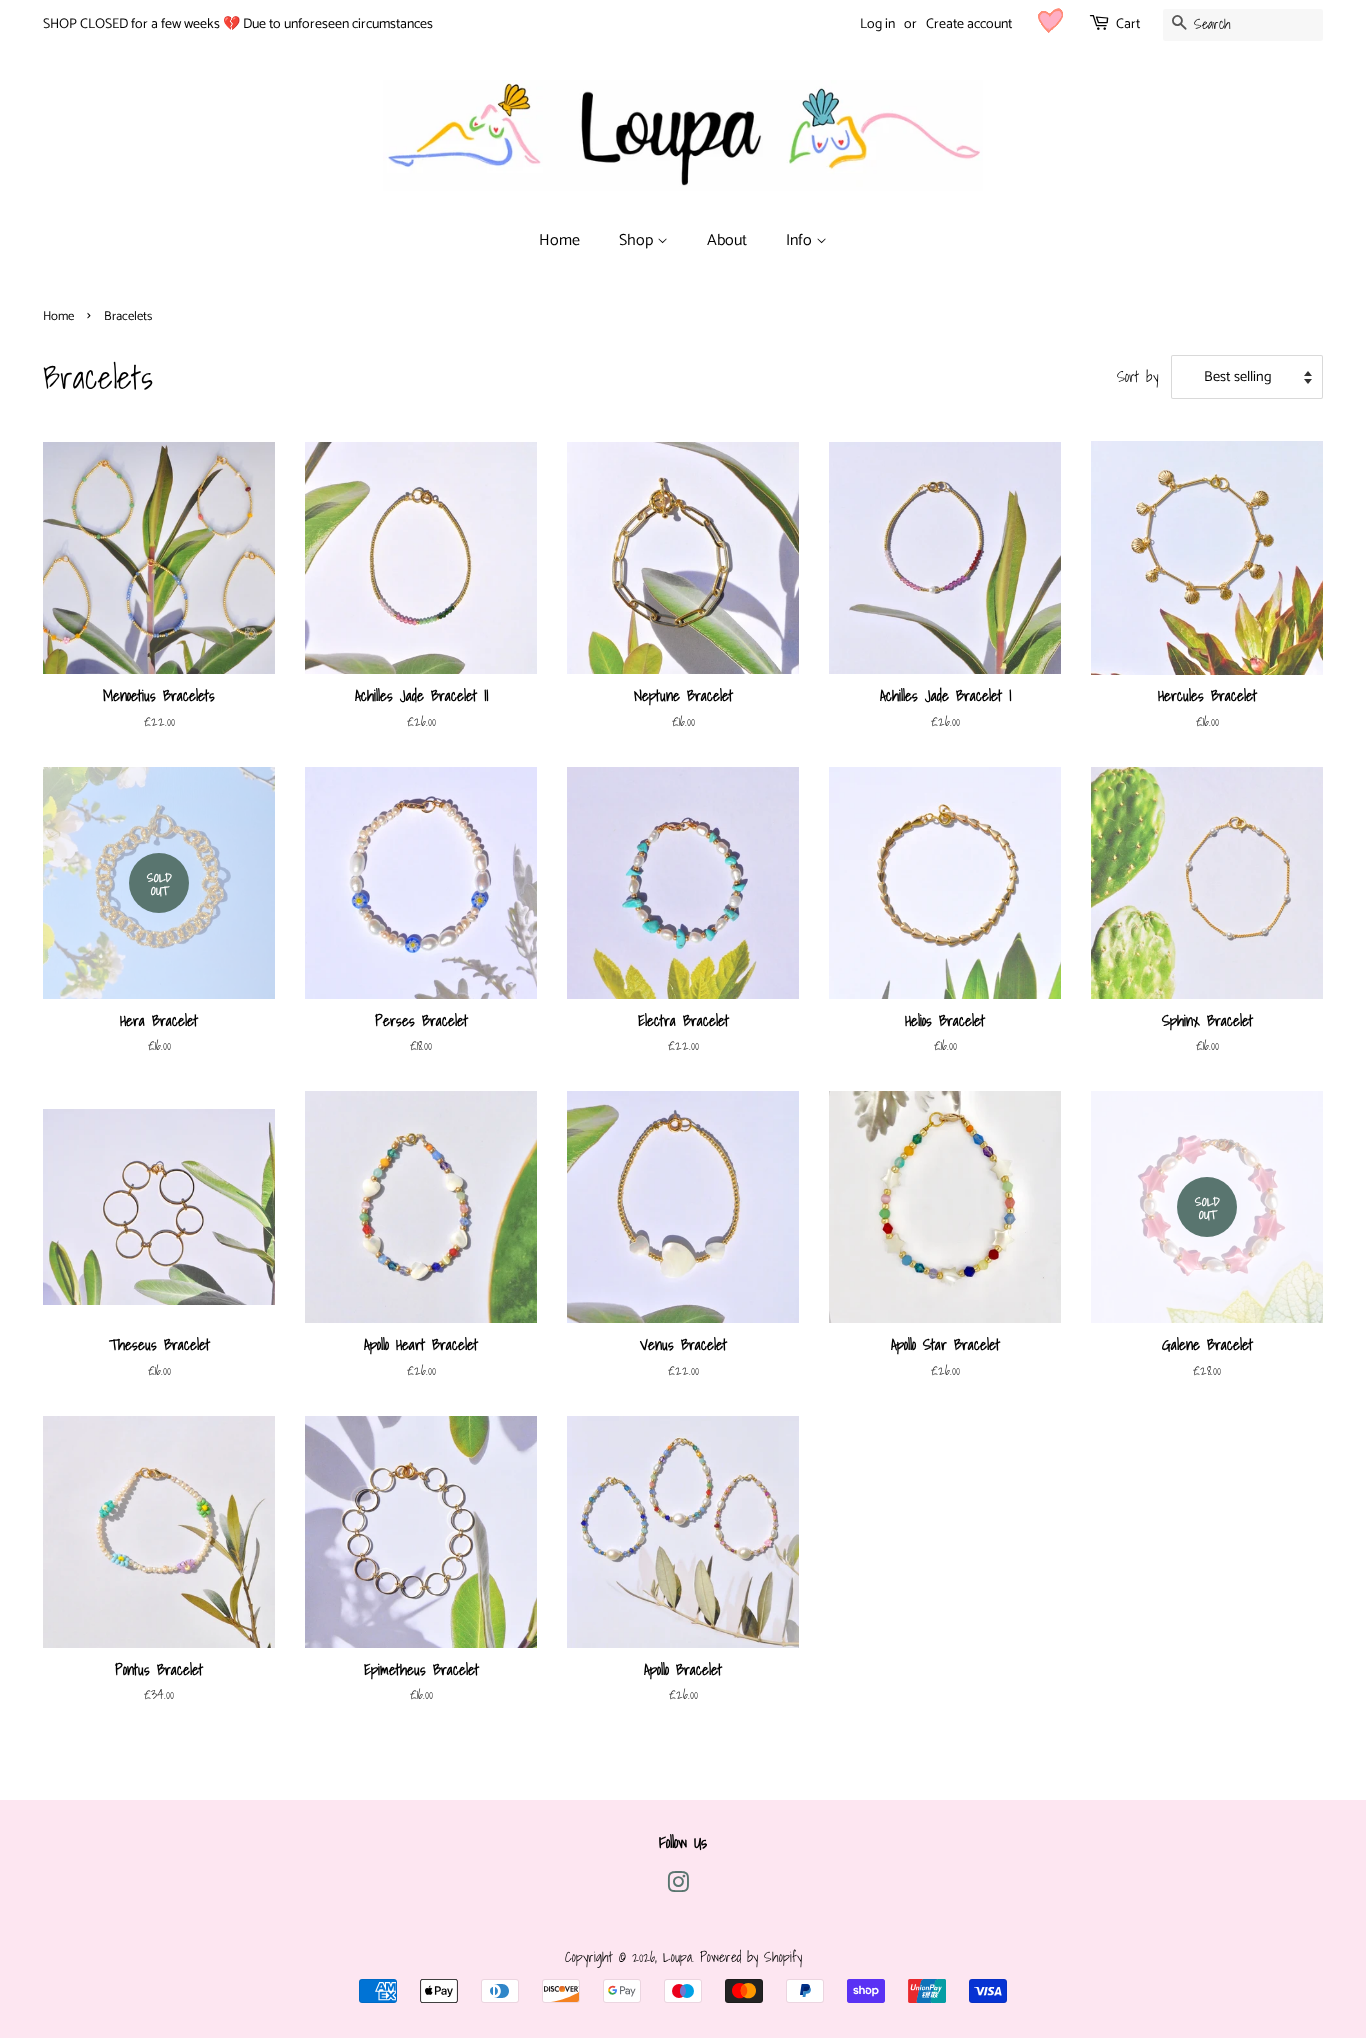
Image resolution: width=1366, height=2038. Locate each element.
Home (559, 240)
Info (801, 240)
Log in (877, 24)
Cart (1128, 24)
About (727, 240)
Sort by (1137, 376)
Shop (638, 240)
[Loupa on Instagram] (678, 1885)
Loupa (677, 1956)
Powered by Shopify (751, 1956)
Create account (969, 24)
